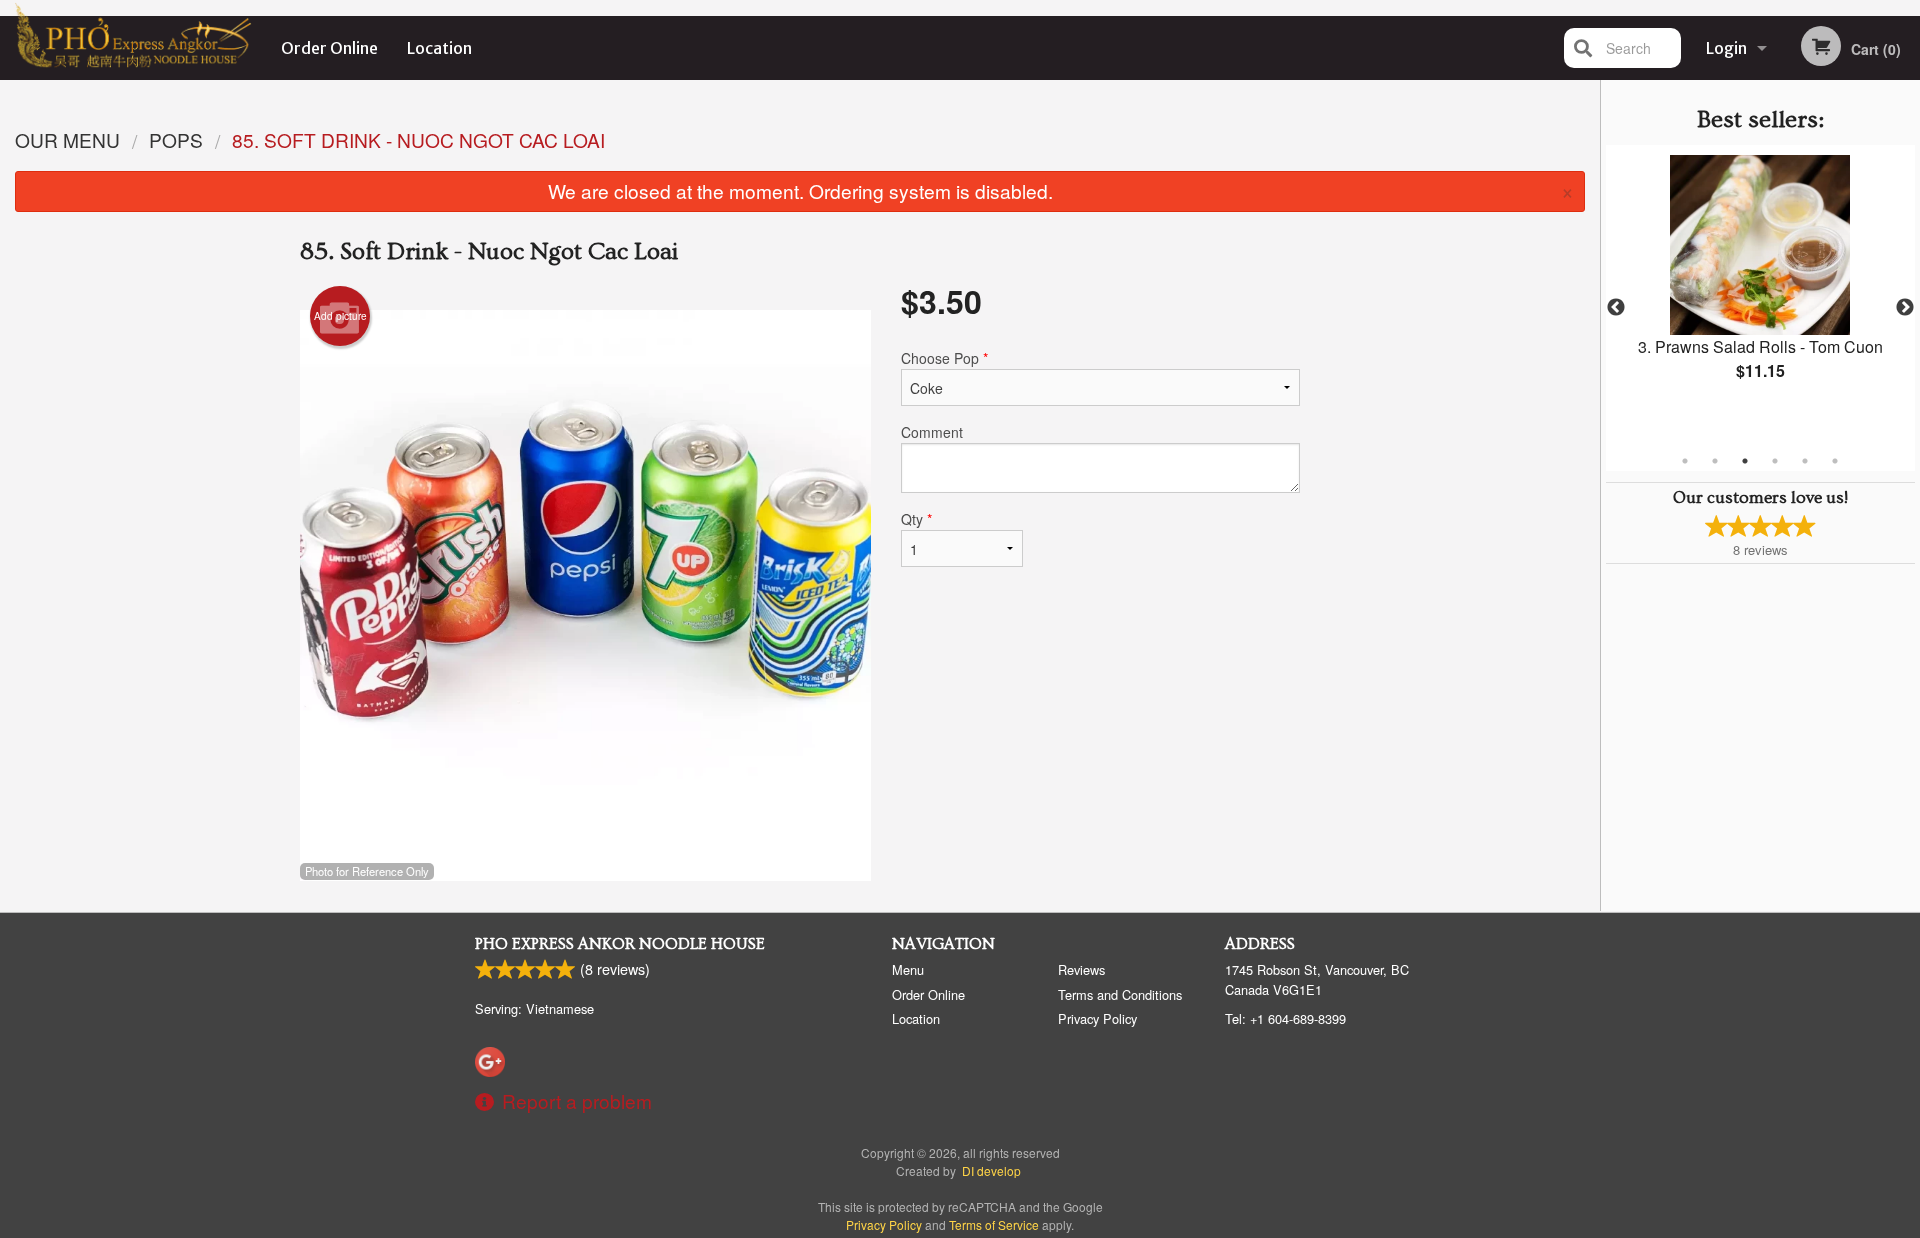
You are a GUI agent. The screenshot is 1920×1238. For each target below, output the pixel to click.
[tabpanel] (1760, 284)
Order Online (329, 48)
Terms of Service (994, 1224)
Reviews (1081, 969)
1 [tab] (1685, 461)
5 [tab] (1805, 461)
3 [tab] (1745, 461)
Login (1726, 48)
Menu (908, 969)
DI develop (991, 1170)
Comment (932, 432)
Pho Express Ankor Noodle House (620, 944)
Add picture (340, 316)
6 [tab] (1835, 461)
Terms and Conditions (1120, 994)
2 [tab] (1715, 461)
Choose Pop (944, 358)
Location (439, 48)
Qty (916, 519)
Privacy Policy (1097, 1018)
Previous (1616, 308)
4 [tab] (1775, 461)
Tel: (1285, 1018)
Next (1905, 308)
